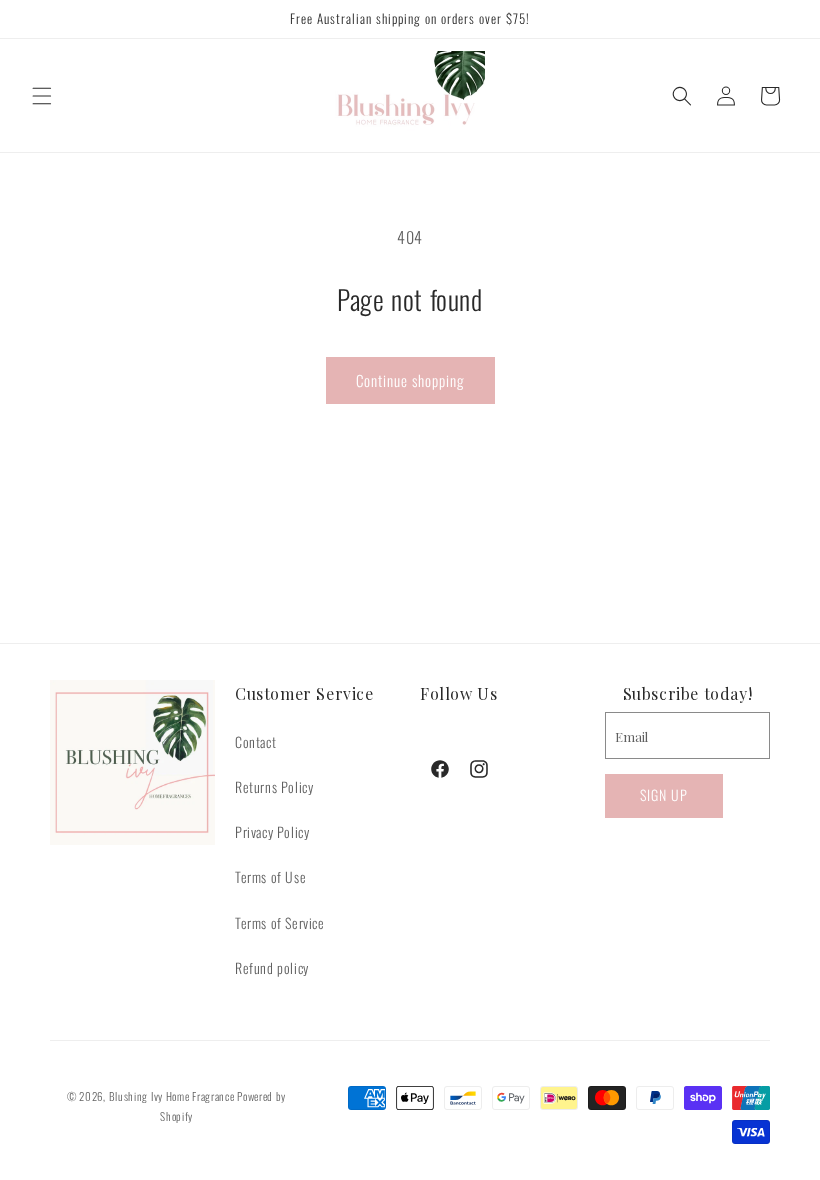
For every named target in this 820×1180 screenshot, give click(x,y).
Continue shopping (410, 380)
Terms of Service (280, 922)
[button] (42, 96)
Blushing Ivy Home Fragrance (172, 1096)
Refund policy (272, 967)
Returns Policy (274, 786)
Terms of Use (270, 876)
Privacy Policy (272, 831)
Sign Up (664, 794)
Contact (255, 741)
